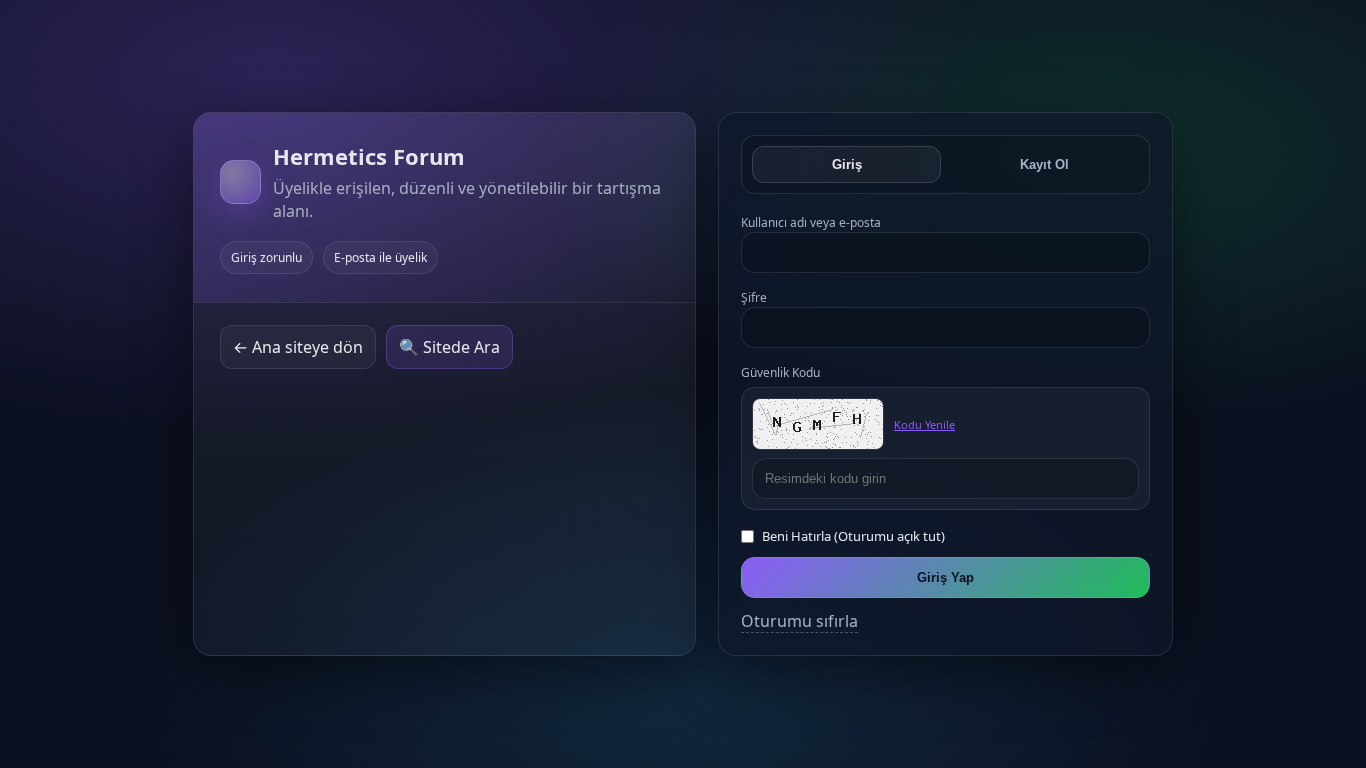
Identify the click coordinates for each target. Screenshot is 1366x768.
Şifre (754, 297)
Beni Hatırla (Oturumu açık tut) (853, 536)
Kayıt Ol (1044, 164)
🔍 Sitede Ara (449, 347)
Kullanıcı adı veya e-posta (811, 222)
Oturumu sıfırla (799, 621)
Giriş (847, 164)
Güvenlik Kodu (780, 372)
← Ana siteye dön (298, 347)
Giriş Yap (945, 577)
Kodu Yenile (924, 424)
